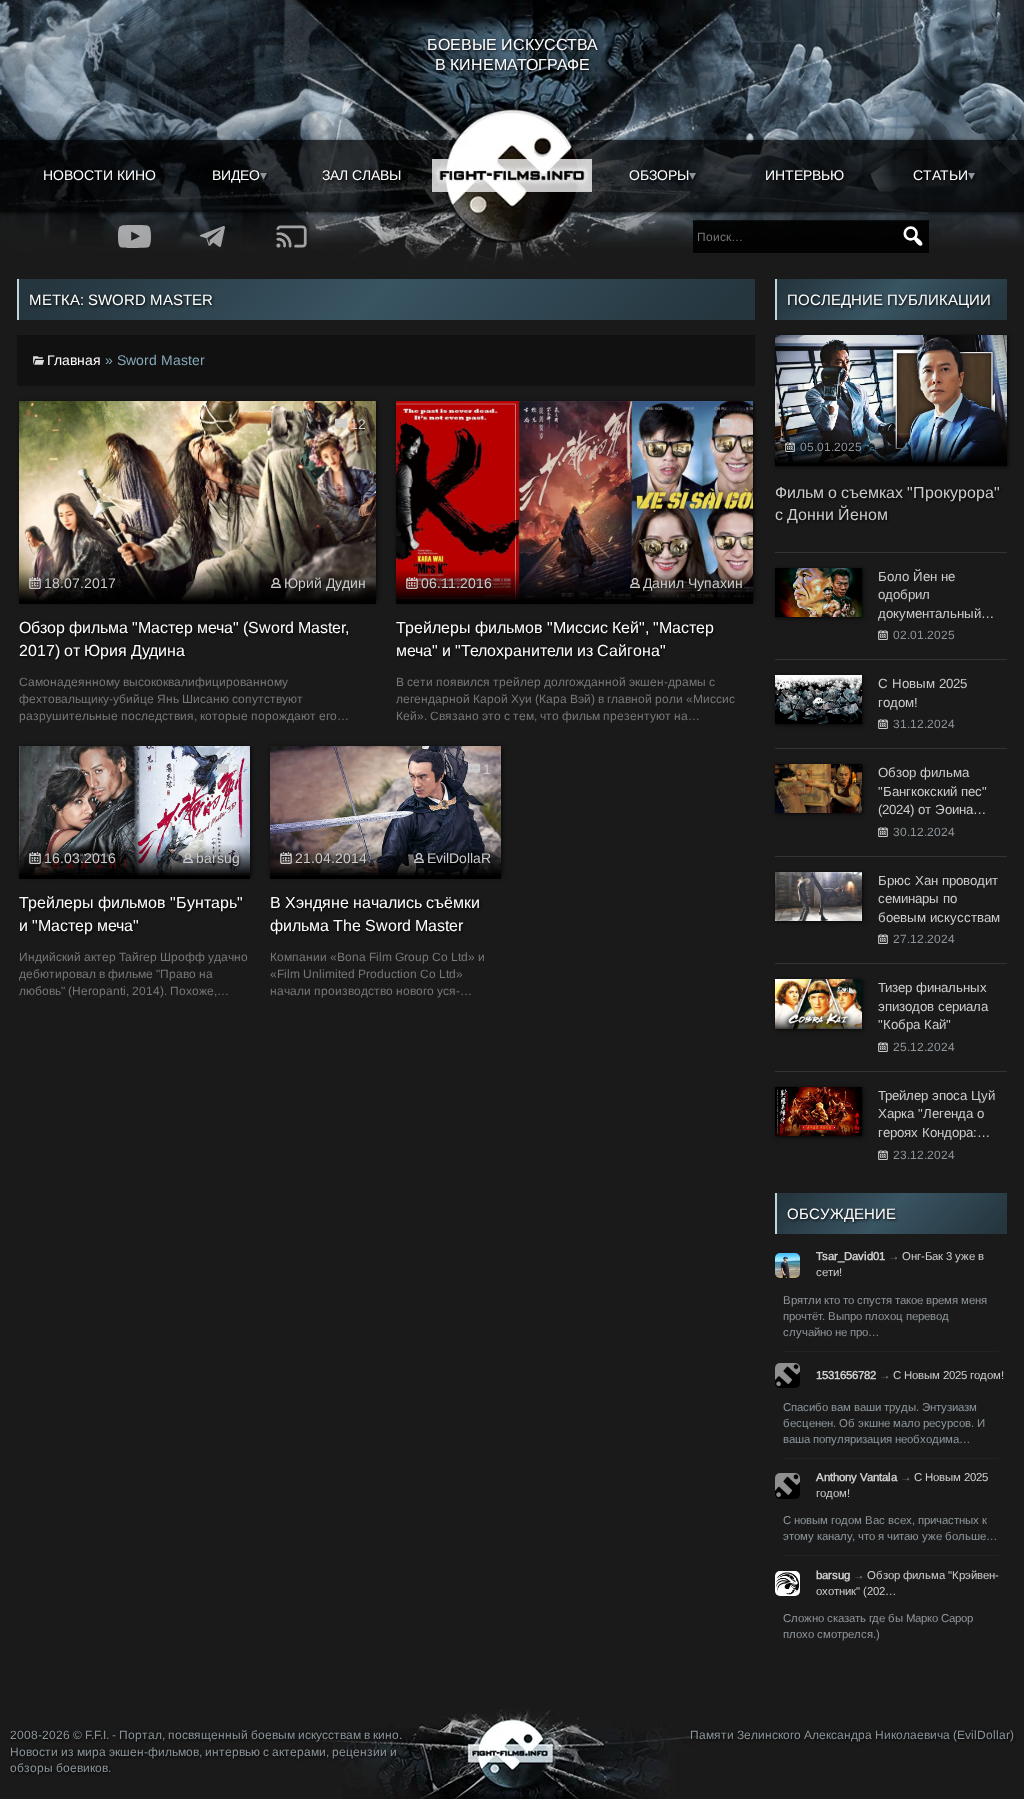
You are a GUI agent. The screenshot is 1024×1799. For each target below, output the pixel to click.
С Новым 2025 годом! (948, 1375)
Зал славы (361, 175)
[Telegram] (213, 236)
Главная (74, 360)
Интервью (804, 175)
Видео (236, 175)
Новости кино (99, 175)
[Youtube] (134, 236)
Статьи (940, 175)
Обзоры (659, 175)
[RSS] (292, 236)
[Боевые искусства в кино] (512, 176)
